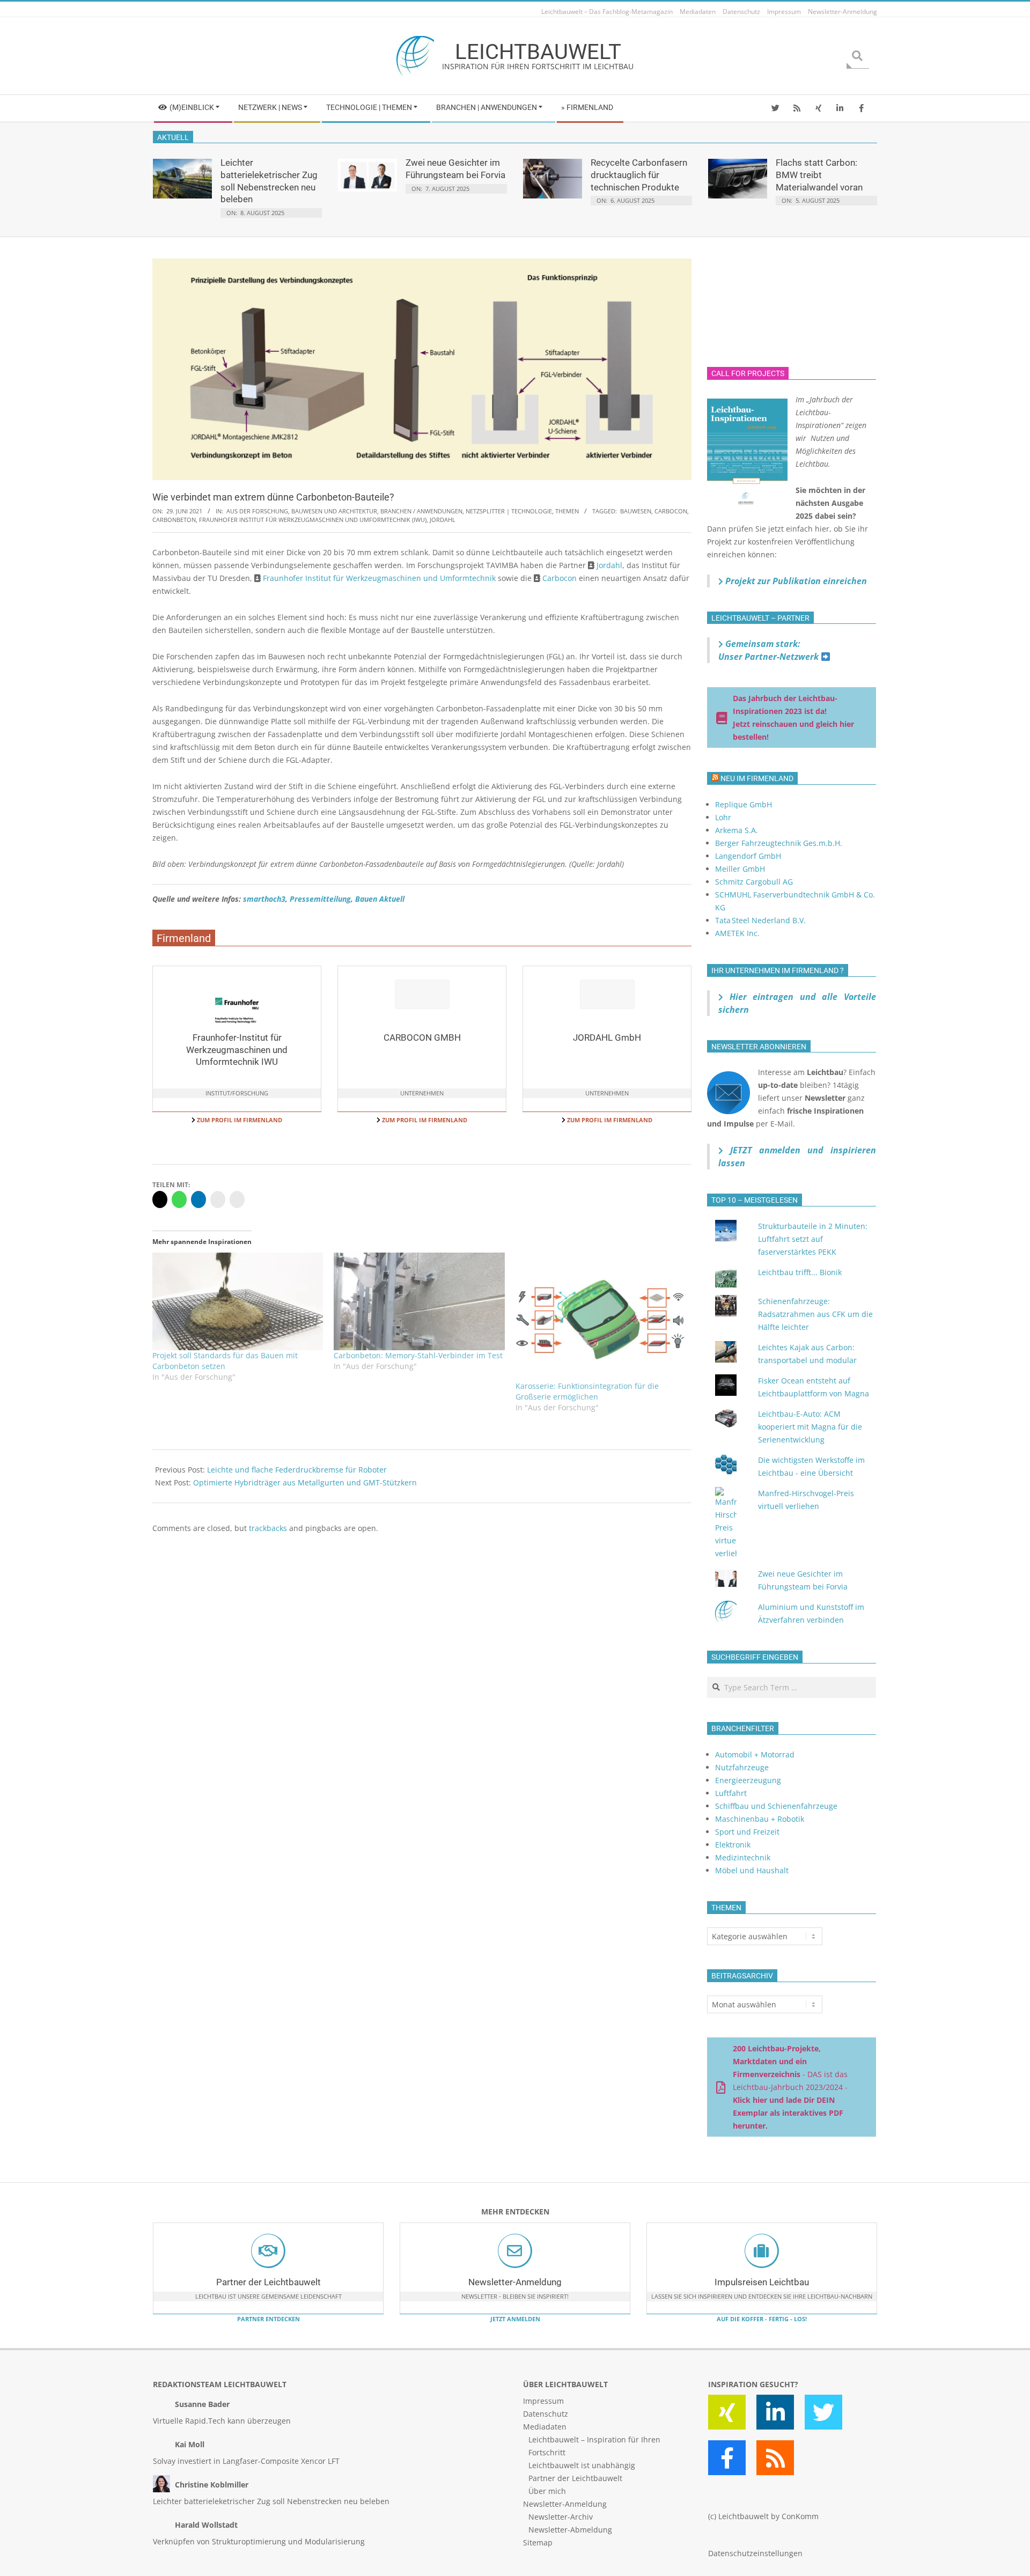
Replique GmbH (744, 804)
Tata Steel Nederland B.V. (760, 920)
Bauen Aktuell (380, 899)
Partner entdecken (268, 2319)
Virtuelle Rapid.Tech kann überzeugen (222, 2421)
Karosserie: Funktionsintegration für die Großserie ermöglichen (587, 1391)
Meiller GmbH (740, 869)
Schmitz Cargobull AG (754, 882)
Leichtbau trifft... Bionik (800, 1272)
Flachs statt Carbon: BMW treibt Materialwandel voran (819, 175)
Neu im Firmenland (757, 778)
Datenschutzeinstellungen (755, 2553)
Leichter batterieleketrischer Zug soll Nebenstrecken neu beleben (271, 2501)
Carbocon (671, 511)
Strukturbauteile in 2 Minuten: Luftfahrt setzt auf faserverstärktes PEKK (813, 1239)
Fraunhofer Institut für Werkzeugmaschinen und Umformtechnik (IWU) (313, 520)
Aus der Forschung (257, 511)
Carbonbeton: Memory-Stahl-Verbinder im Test (418, 1355)
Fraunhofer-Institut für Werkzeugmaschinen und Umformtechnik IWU (237, 1050)
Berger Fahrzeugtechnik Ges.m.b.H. (779, 843)
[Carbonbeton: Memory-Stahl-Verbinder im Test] (419, 1301)
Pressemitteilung (320, 899)
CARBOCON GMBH (422, 1037)
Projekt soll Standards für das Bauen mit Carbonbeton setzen (225, 1361)
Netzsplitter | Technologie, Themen (522, 511)
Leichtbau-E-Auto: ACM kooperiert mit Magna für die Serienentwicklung (810, 1427)
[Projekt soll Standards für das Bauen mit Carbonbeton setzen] (238, 1301)
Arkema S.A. (737, 830)
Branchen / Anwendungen (421, 511)
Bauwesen (636, 511)
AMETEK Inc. (737, 933)
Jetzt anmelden (515, 2319)
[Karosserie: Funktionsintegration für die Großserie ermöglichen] (601, 1317)
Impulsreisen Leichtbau (762, 2282)
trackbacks (268, 1528)
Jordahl (443, 520)
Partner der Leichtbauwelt (268, 2282)
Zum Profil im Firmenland (239, 1120)
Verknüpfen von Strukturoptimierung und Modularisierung (259, 2541)
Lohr (723, 817)
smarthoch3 (264, 899)
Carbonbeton (174, 520)
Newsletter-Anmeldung (515, 2282)
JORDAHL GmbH (607, 1037)
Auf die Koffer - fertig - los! (762, 2319)
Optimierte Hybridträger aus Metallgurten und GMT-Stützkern (305, 1482)
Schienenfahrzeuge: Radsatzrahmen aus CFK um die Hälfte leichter (815, 1314)
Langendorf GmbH (748, 856)
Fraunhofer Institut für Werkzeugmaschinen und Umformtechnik (379, 578)
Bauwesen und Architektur (334, 511)
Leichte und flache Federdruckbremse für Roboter (297, 1470)
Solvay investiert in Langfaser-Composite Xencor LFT (246, 2461)
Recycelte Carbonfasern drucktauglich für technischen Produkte (639, 175)
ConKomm (800, 2516)
